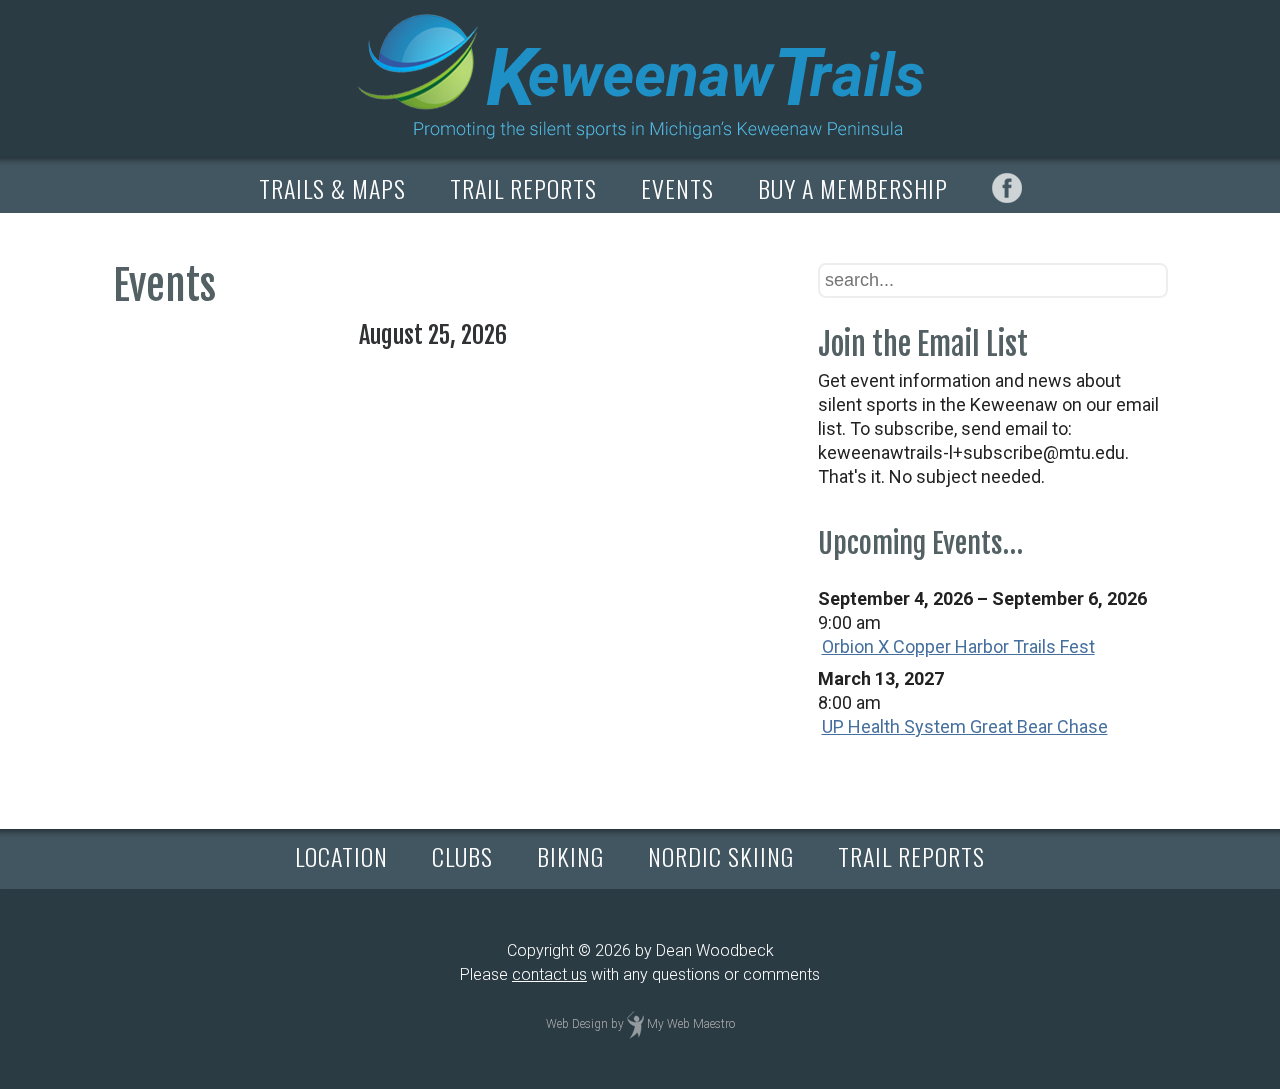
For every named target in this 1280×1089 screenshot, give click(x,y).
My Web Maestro (691, 1024)
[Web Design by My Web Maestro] (635, 1024)
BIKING (570, 856)
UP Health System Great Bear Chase (965, 726)
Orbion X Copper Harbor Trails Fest (958, 646)
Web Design (577, 1024)
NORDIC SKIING (721, 856)
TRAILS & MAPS (332, 188)
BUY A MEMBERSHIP (853, 188)
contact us (549, 974)
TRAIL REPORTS (523, 188)
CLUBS (462, 856)
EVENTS (677, 188)
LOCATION (341, 856)
